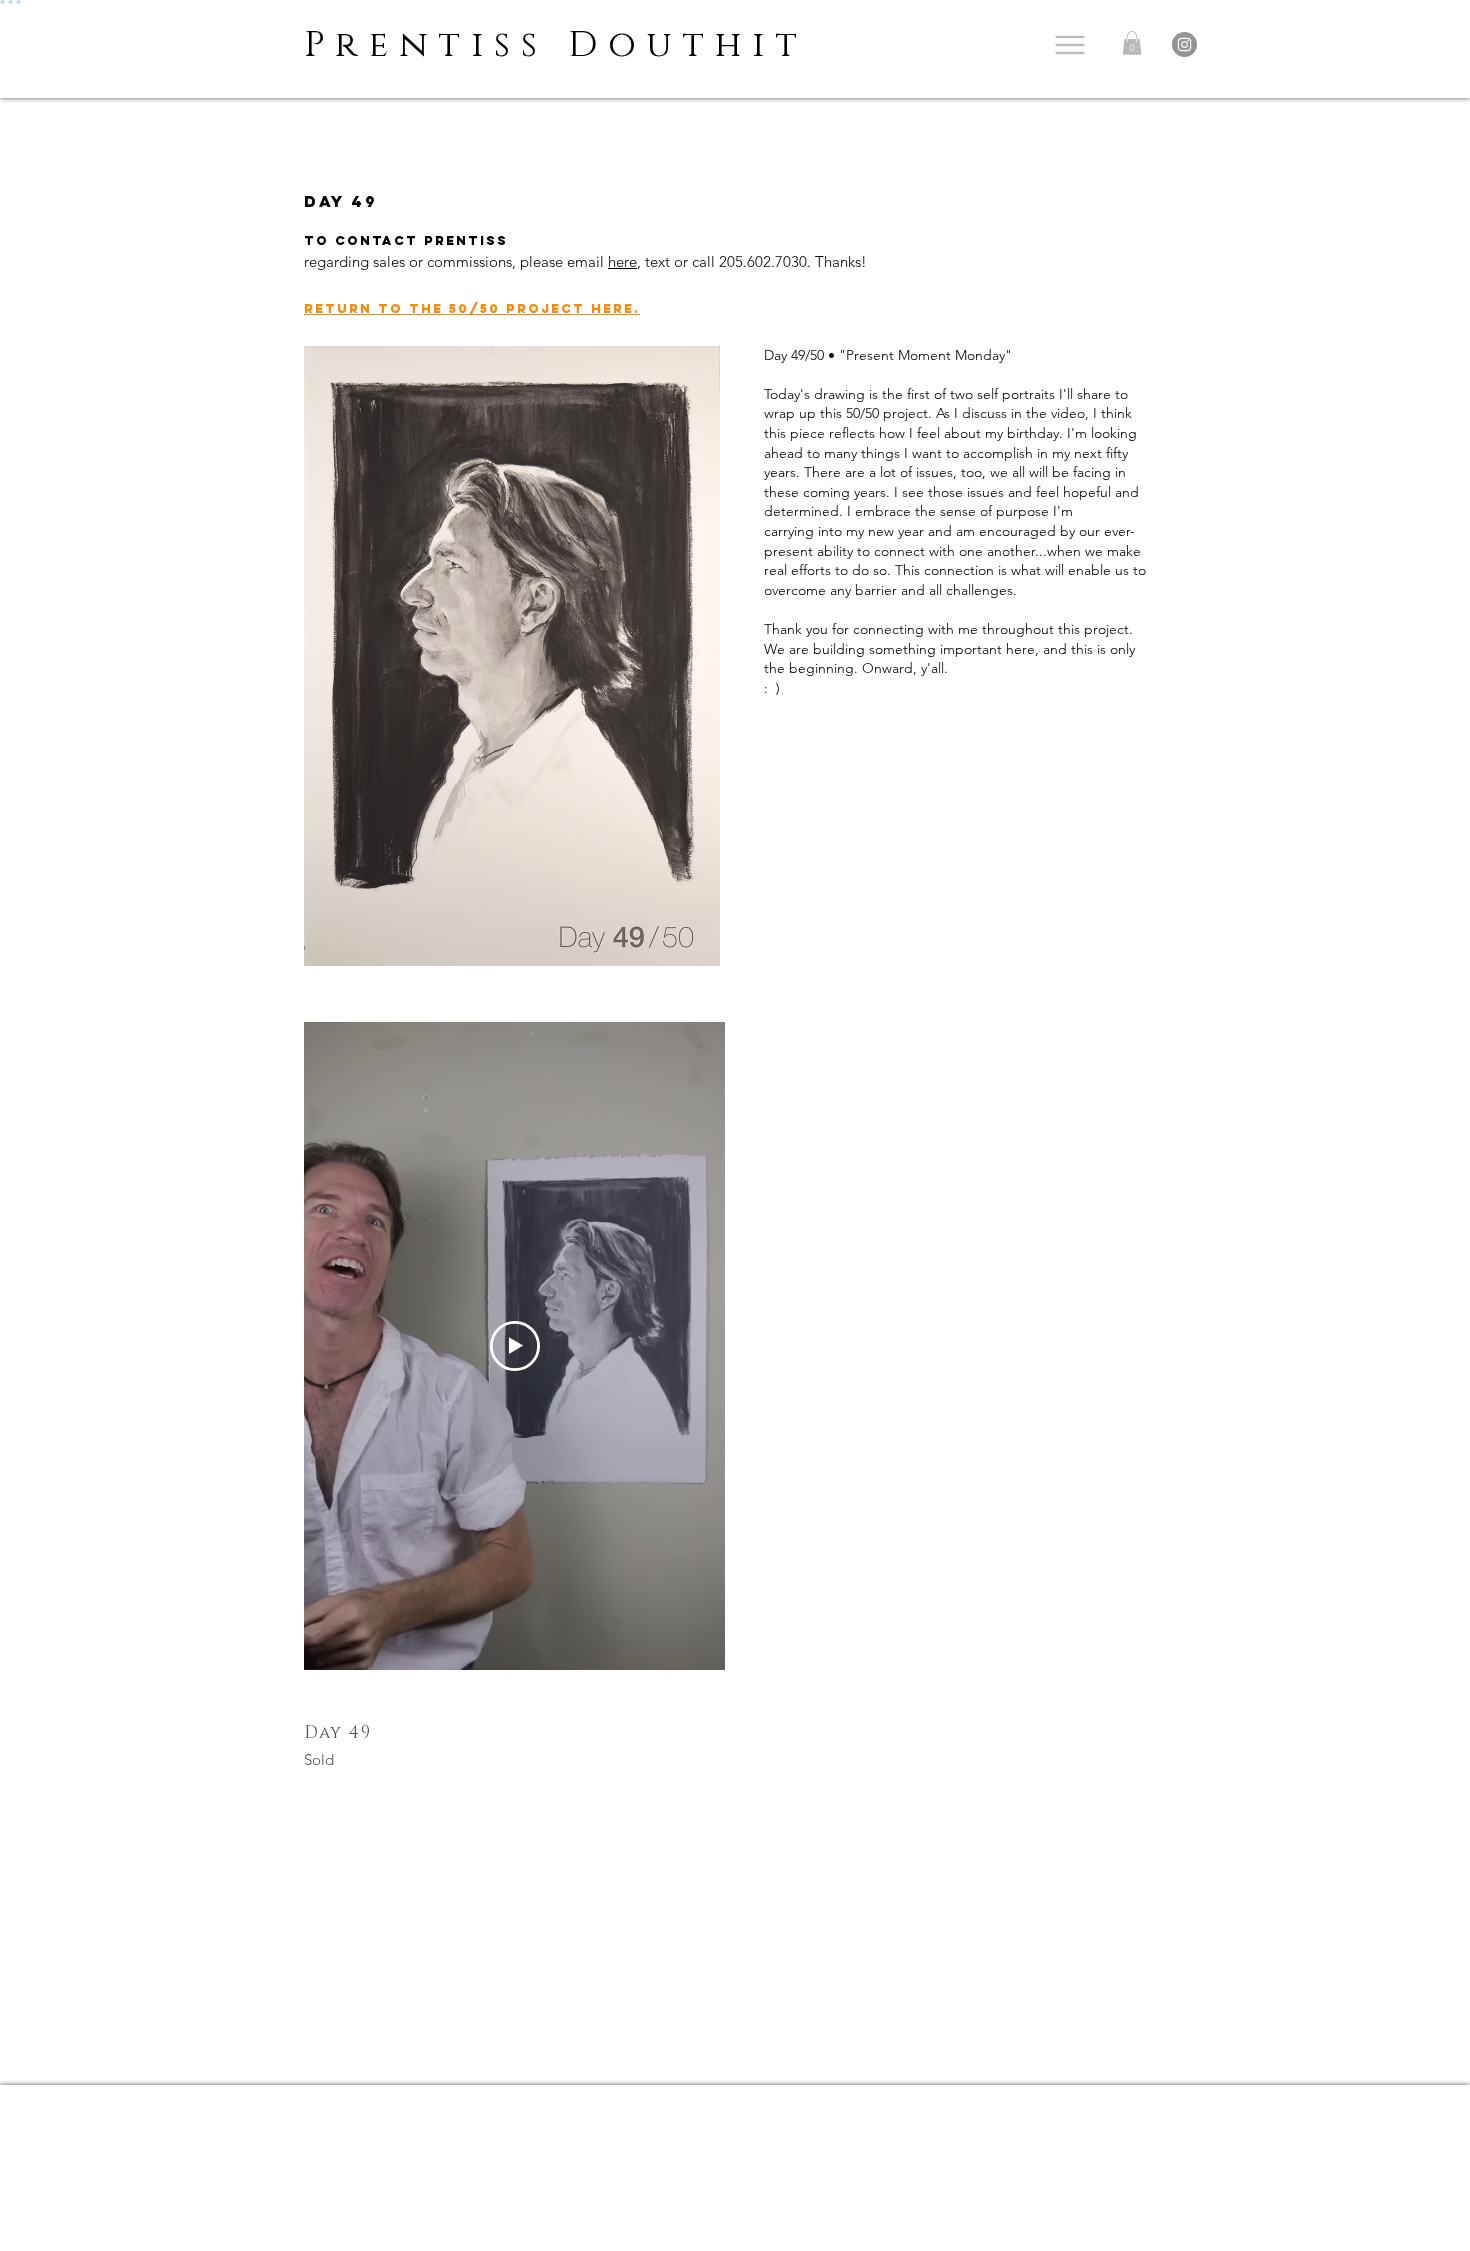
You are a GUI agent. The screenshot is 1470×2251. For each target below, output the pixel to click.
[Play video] (515, 1346)
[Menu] (1069, 44)
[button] (1132, 43)
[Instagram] (1184, 44)
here (622, 261)
